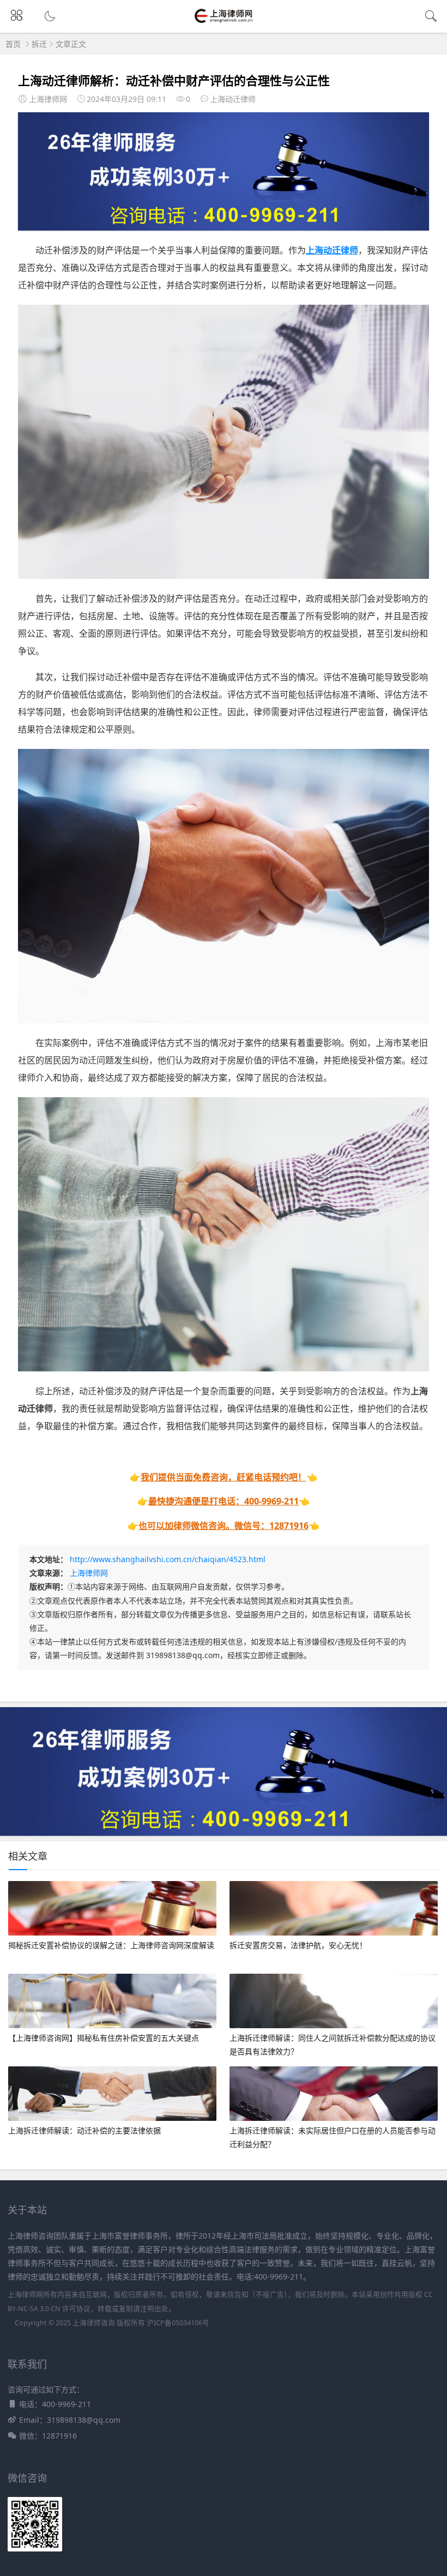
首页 (13, 44)
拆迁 (39, 44)
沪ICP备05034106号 (178, 2323)
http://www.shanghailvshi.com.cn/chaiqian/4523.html (168, 1559)
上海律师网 (89, 1573)
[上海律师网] (224, 22)
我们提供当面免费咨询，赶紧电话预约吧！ (224, 1477)
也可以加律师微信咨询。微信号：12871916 (224, 1526)
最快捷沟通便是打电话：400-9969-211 (224, 1501)
